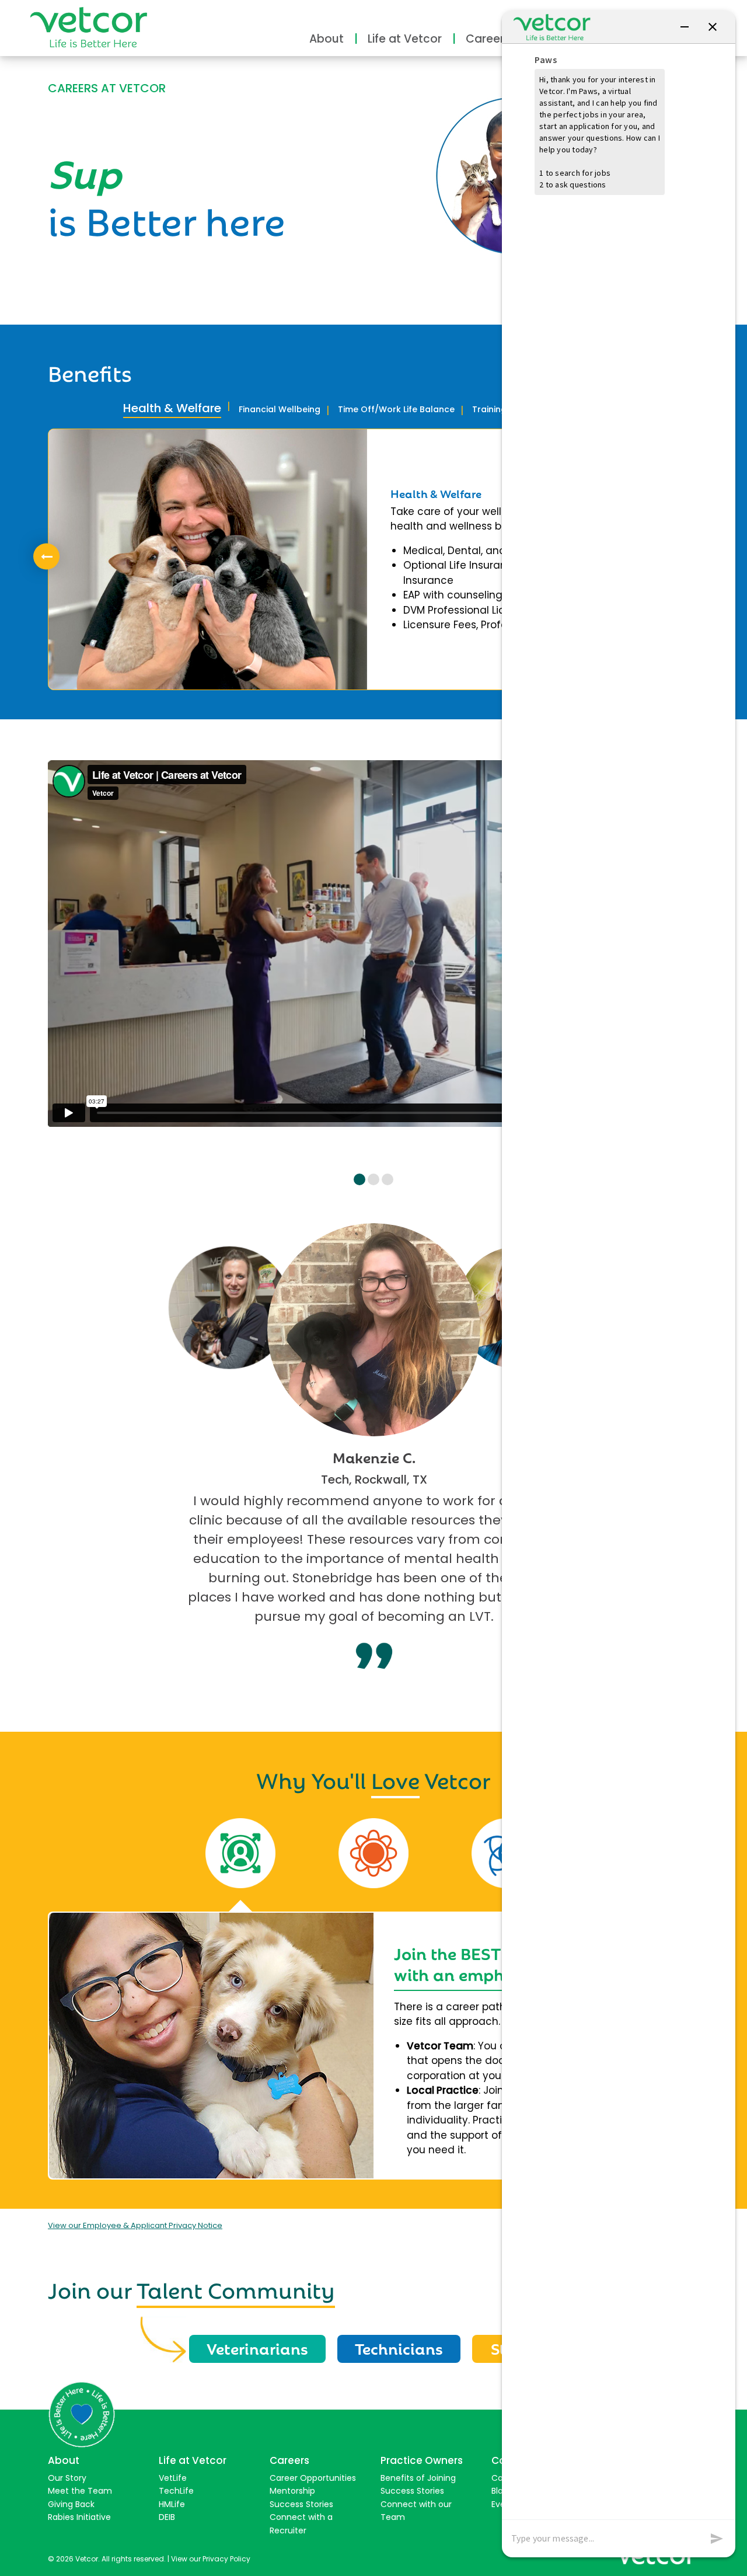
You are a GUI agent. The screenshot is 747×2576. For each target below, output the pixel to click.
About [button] (327, 39)
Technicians (399, 2348)
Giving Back (71, 2504)
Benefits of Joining (418, 2478)
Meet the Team (80, 2491)
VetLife (173, 2478)
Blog (500, 2491)
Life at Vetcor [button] (405, 39)
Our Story (67, 2478)
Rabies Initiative (79, 2517)
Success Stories (301, 2504)
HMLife (172, 2504)
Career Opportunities (313, 2478)
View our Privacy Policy (211, 2559)
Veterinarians (257, 2348)
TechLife (176, 2491)
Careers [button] (488, 39)
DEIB (167, 2517)
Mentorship (292, 2491)
